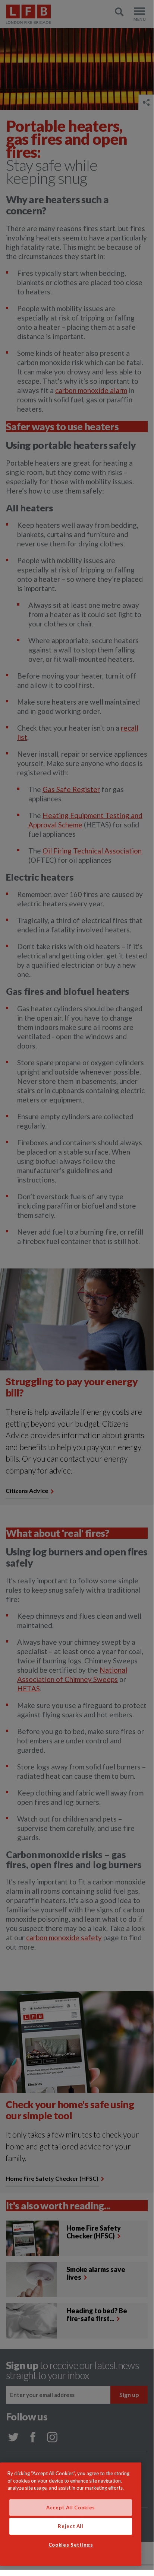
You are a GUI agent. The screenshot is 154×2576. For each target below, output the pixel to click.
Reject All (71, 2526)
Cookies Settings (71, 2545)
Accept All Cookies (71, 2508)
